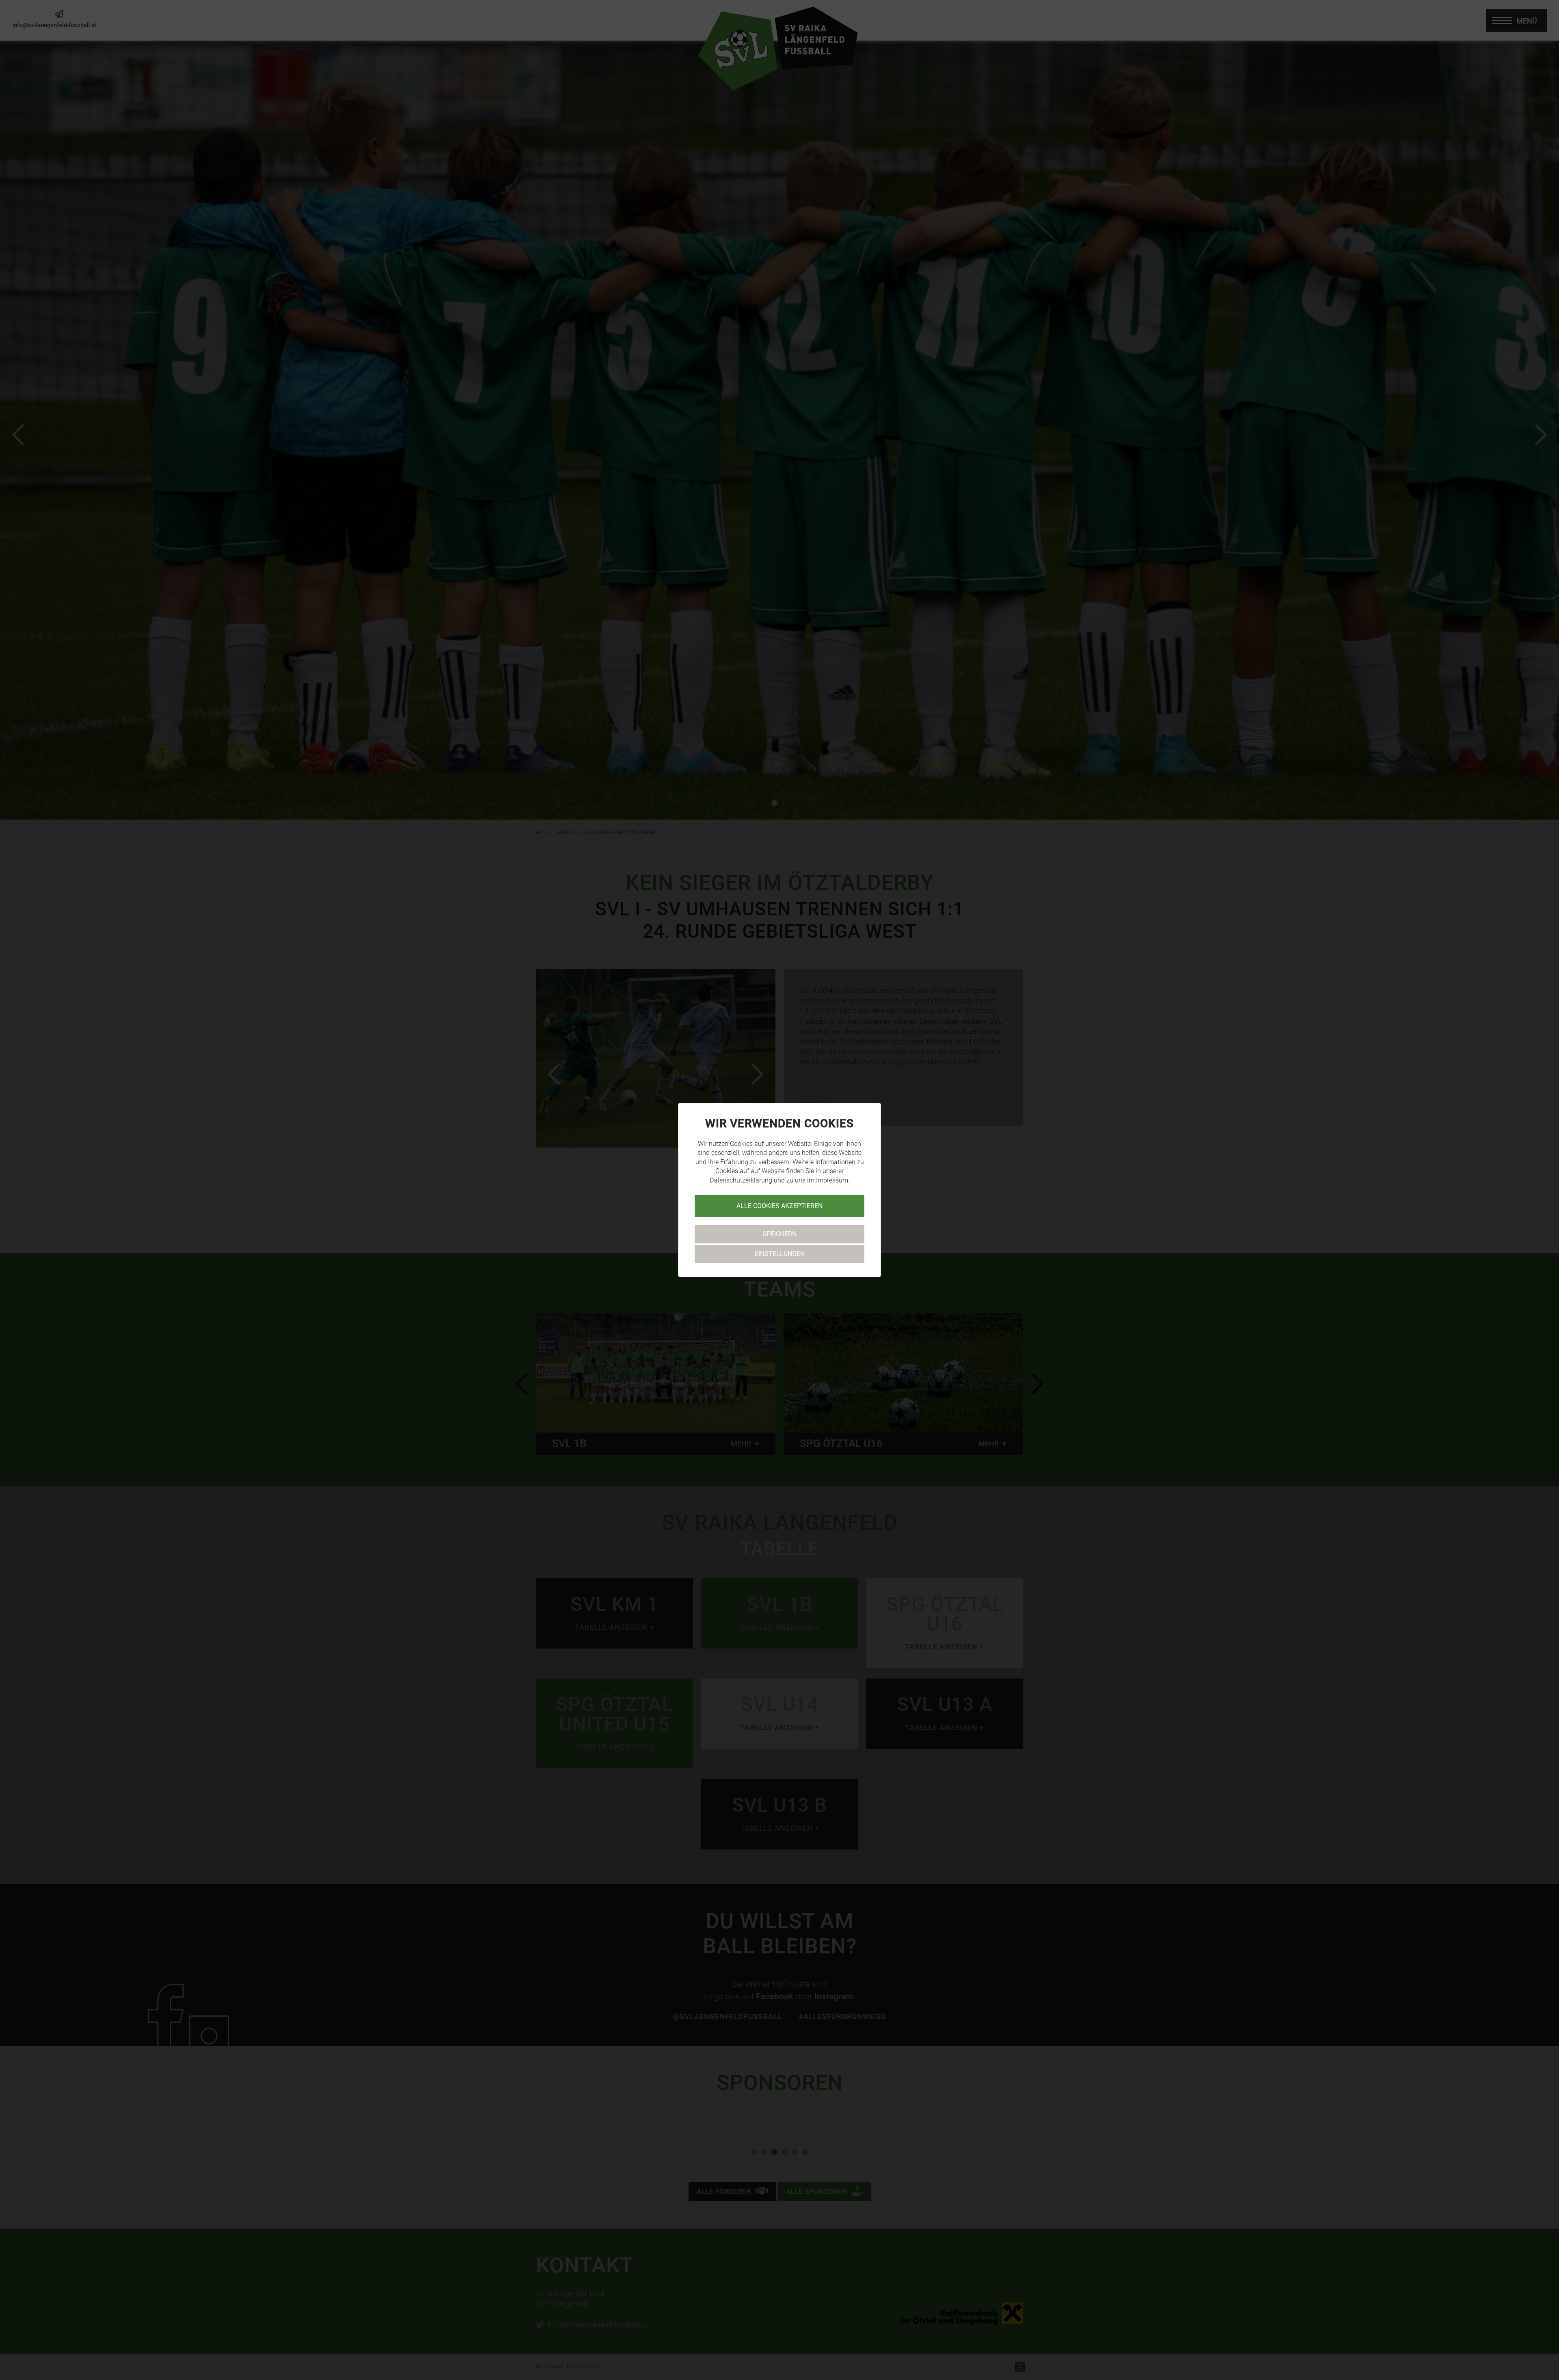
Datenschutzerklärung (741, 1180)
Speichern (779, 1234)
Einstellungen (780, 1254)
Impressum (832, 1180)
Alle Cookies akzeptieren (779, 1206)
